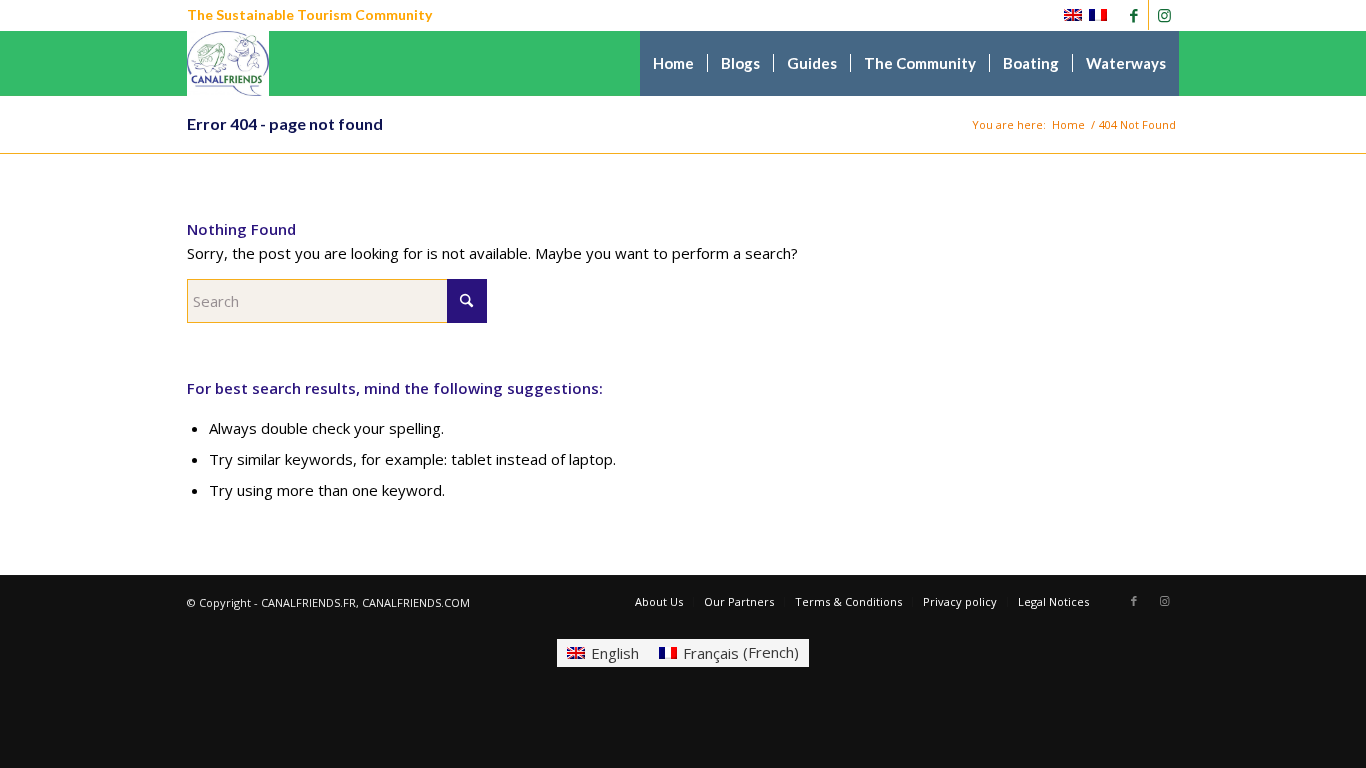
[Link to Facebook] (1133, 15)
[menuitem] (673, 63)
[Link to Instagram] (1164, 15)
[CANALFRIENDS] (228, 63)
